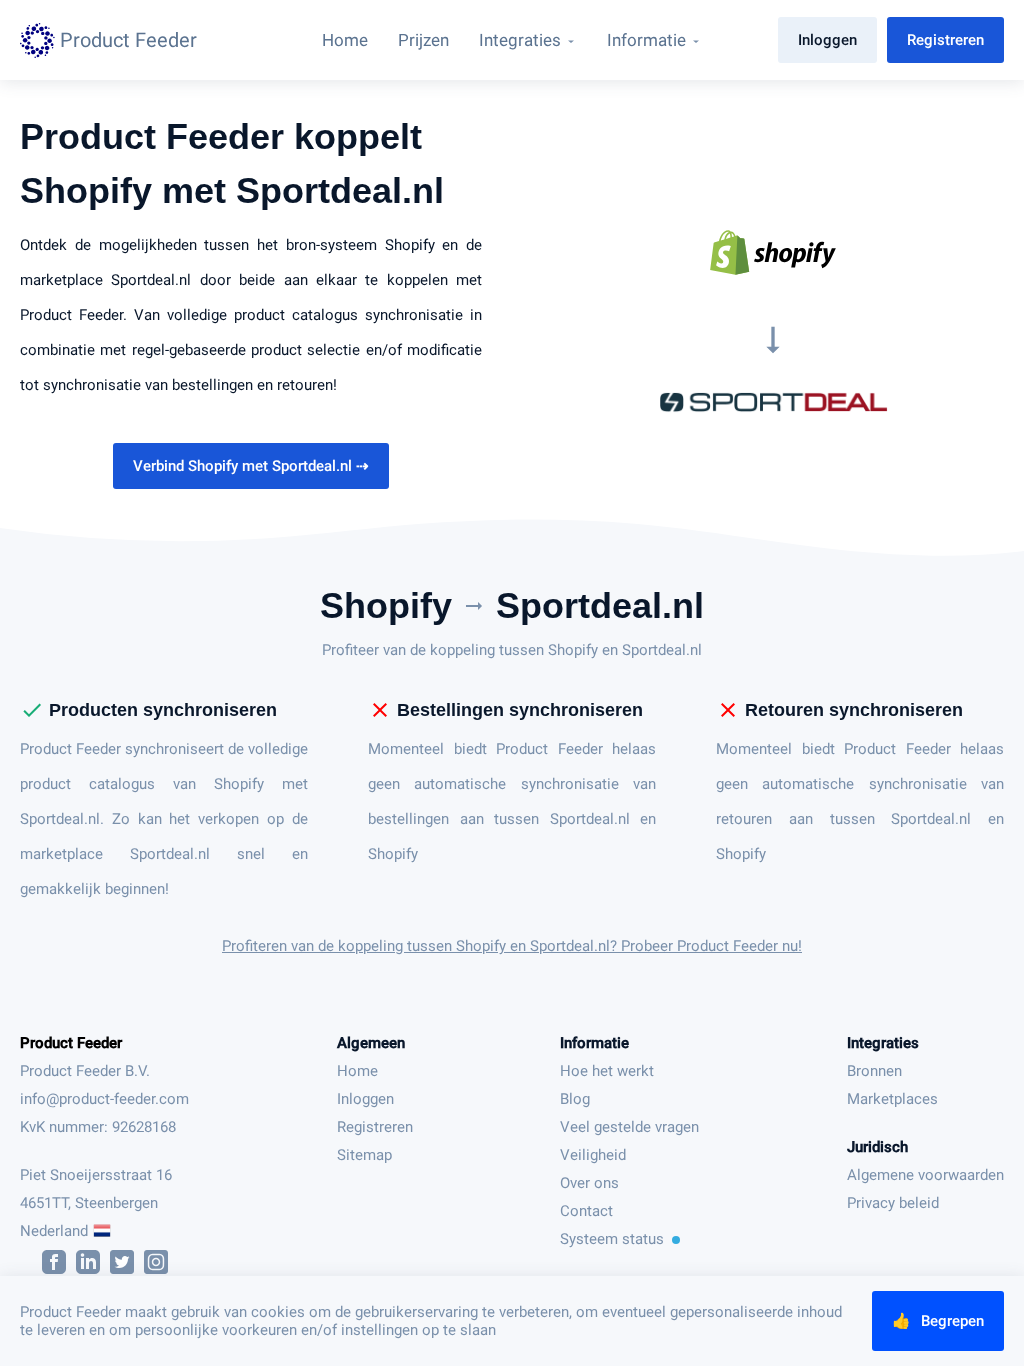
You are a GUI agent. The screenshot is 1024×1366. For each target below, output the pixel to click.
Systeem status (612, 1239)
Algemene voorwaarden (925, 1175)
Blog (575, 1099)
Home (357, 1071)
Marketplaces (892, 1099)
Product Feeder (71, 1043)
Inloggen (827, 40)
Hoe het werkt (607, 1071)
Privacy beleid (893, 1203)
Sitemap (364, 1155)
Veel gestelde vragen (629, 1127)
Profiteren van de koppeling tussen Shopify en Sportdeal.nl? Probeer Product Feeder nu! (512, 946)
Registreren (945, 40)
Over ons (589, 1183)
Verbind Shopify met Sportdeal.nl (251, 466)
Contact (586, 1211)
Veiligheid (593, 1155)
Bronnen (874, 1071)
